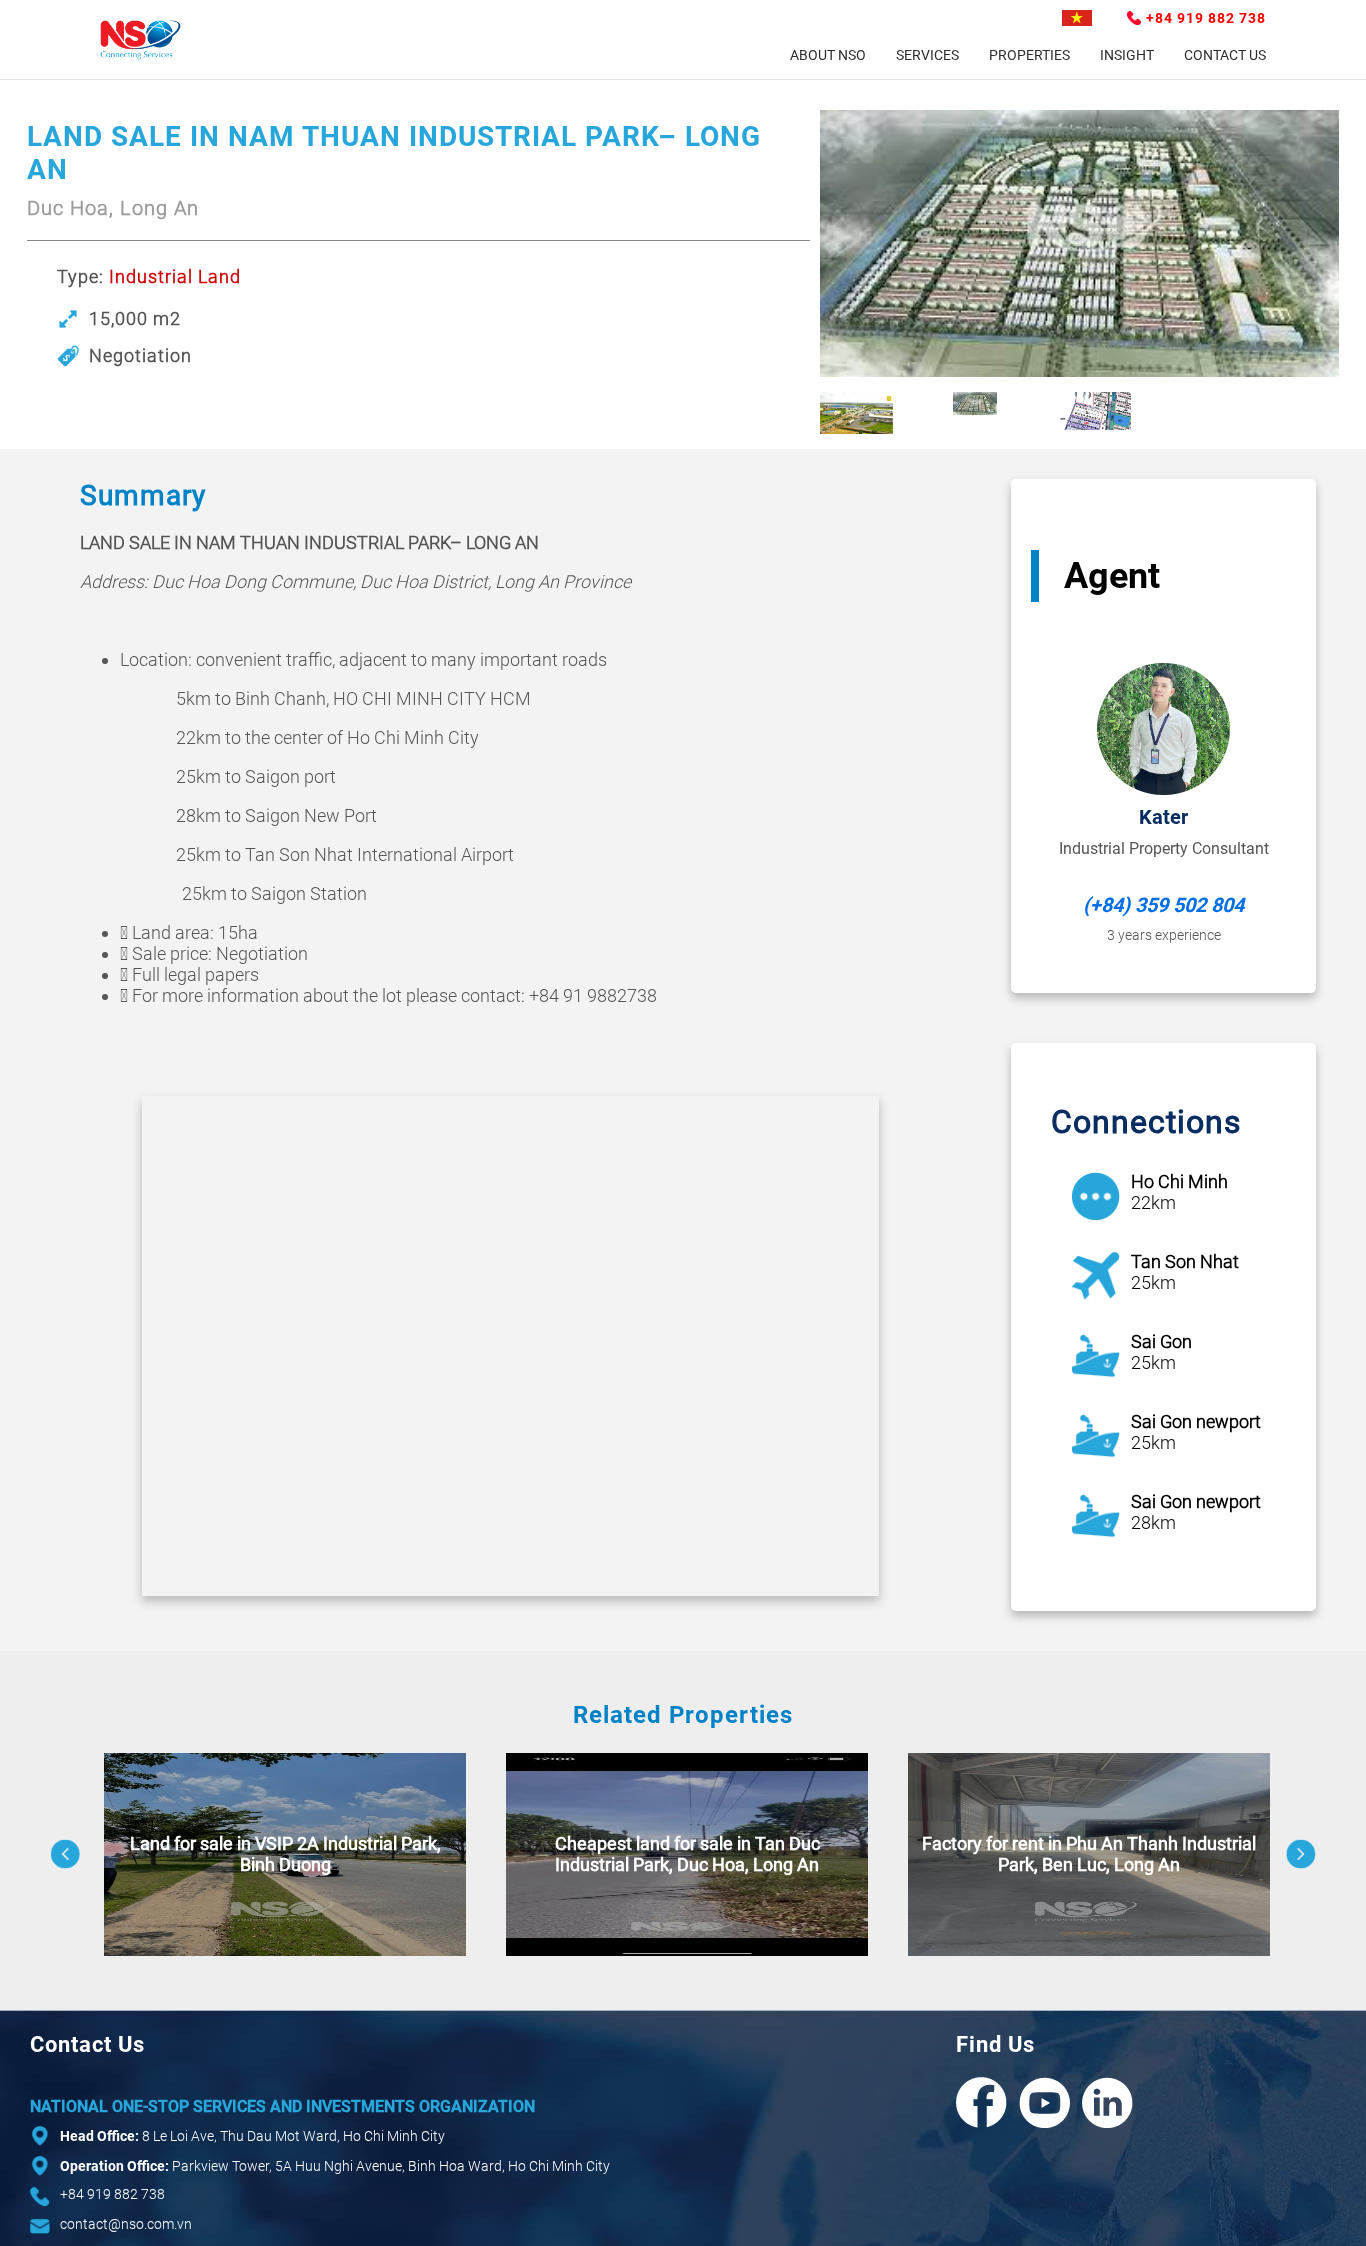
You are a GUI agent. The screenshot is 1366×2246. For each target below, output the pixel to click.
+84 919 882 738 (1206, 18)
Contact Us (1225, 55)
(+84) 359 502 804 (1163, 905)
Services (927, 55)
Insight (1127, 55)
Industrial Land (175, 276)
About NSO (828, 55)
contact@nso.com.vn (126, 2224)
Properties (1029, 55)
